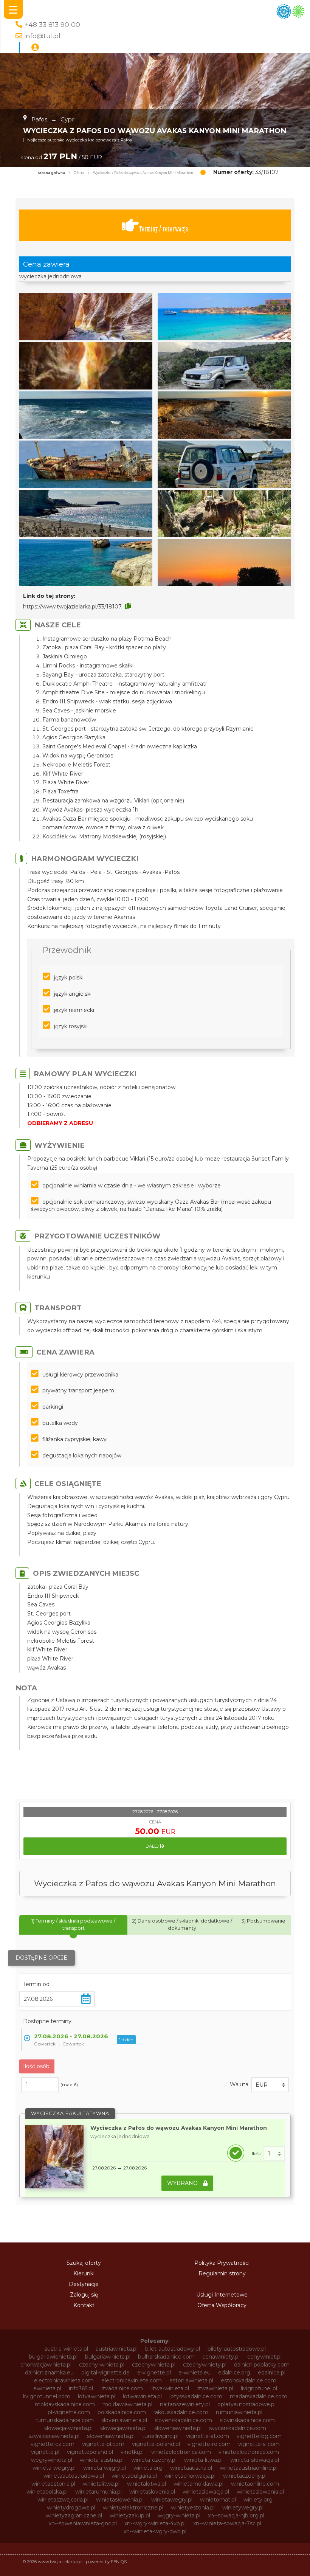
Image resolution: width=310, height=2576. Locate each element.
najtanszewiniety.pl (185, 2404)
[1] (274, 2154)
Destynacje (84, 2284)
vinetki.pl (132, 2452)
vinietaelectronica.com (181, 2452)
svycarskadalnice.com (238, 2428)
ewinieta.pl (47, 2388)
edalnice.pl (272, 2373)
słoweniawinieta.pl (111, 2436)
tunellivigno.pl (160, 2436)
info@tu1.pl (42, 36)
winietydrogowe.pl (71, 2508)
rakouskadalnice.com (181, 2412)
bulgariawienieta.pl (53, 2357)
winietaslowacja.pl (206, 2492)
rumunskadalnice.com (65, 2420)
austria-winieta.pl (66, 2349)
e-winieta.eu (195, 2373)
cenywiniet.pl (264, 2357)
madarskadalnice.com (259, 2396)
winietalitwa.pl (101, 2484)
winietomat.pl (218, 2500)
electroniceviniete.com (132, 2380)
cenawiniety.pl (221, 2357)
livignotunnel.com (47, 2396)
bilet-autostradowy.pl (173, 2349)
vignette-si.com (259, 2444)
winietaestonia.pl (53, 2484)
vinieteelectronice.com (249, 2452)
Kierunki (84, 2273)
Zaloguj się (84, 2295)
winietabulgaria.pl (134, 2476)
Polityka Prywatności (222, 2263)
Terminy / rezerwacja (164, 229)
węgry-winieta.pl (179, 2515)
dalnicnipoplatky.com (262, 2365)
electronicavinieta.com (64, 2380)
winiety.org (258, 2500)
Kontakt (84, 2305)
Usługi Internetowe (222, 2295)
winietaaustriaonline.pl (249, 2468)
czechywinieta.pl (154, 2365)
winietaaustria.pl (191, 2468)
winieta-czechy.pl (154, 2460)
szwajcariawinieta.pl (54, 2436)
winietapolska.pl (47, 2492)
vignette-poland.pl (156, 2444)
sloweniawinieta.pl (178, 2428)
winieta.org (148, 2468)
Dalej (153, 1846)
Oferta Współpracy (222, 2305)
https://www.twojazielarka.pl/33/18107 (72, 607)
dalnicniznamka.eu (49, 2373)
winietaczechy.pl (245, 2476)
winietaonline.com (255, 2484)
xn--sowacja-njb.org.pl (236, 2515)
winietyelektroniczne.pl (133, 2508)
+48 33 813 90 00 (52, 24)
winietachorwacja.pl (190, 2476)
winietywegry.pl (243, 2508)
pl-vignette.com (69, 2412)
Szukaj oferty (84, 2263)
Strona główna (51, 173)
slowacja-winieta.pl (68, 2428)
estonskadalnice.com (249, 2380)
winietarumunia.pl (98, 2492)
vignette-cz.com (53, 2444)
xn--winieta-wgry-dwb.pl (155, 2531)
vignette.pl (45, 2452)
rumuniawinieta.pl (239, 2412)
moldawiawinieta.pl (127, 2404)
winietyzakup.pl (130, 2515)
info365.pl (81, 2388)
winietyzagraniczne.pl (74, 2515)
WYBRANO (183, 2183)
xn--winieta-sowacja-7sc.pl (227, 2523)
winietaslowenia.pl (260, 2492)
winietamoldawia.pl (198, 2484)
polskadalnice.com (122, 2412)
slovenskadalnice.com (183, 2420)
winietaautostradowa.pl (74, 2476)
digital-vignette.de (105, 2373)
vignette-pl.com (103, 2444)
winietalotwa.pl (146, 2484)
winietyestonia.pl (193, 2508)
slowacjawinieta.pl (123, 2428)
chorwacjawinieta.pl (46, 2365)
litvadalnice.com (122, 2388)
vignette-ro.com (209, 2444)
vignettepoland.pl (90, 2452)
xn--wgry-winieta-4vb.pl (155, 2523)
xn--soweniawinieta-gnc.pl (83, 2523)
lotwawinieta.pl (142, 2396)
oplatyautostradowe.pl (246, 2404)
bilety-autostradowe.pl (237, 2349)
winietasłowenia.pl (120, 2500)
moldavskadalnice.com (65, 2404)
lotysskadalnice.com (196, 2396)
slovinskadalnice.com (247, 2420)
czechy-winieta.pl (102, 2365)
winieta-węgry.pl (105, 2468)
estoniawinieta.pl (191, 2380)
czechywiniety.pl (205, 2365)
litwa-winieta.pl (170, 2388)
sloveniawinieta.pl (124, 2420)
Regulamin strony (222, 2273)
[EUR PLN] (270, 2085)
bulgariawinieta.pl (108, 2357)
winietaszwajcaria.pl (63, 2500)
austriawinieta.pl (117, 2349)
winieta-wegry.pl (54, 2468)
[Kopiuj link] (128, 606)
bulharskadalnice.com (166, 2357)
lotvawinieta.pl (97, 2396)
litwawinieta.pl (215, 2388)
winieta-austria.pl (102, 2460)
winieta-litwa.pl (203, 2460)
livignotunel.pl (259, 2388)
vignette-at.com (208, 2436)
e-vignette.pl (154, 2373)
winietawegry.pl (172, 2500)
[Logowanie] (35, 48)
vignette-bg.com (259, 2436)
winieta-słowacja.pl (255, 2460)
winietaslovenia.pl (152, 2492)
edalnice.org (234, 2373)
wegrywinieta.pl (52, 2460)
